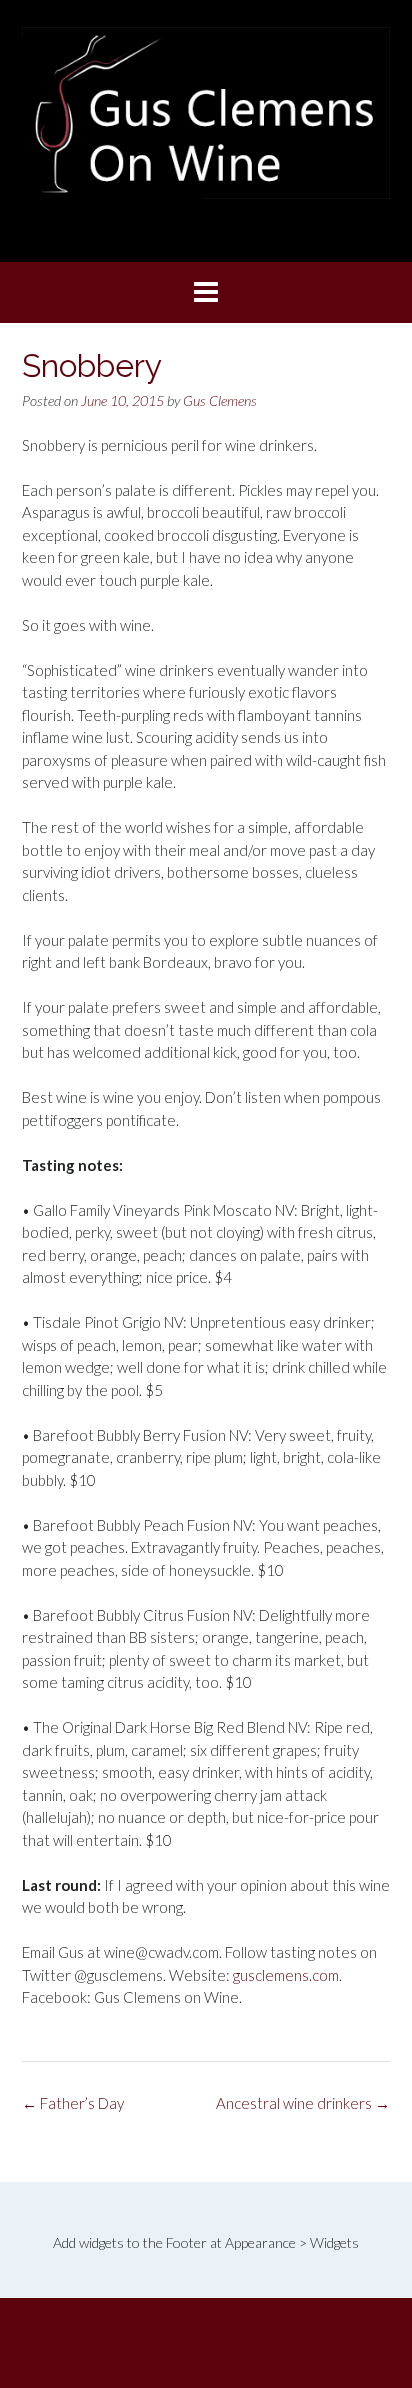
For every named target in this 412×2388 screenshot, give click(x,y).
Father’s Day (73, 2103)
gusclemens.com (286, 1975)
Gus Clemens (220, 400)
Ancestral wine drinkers (303, 2103)
